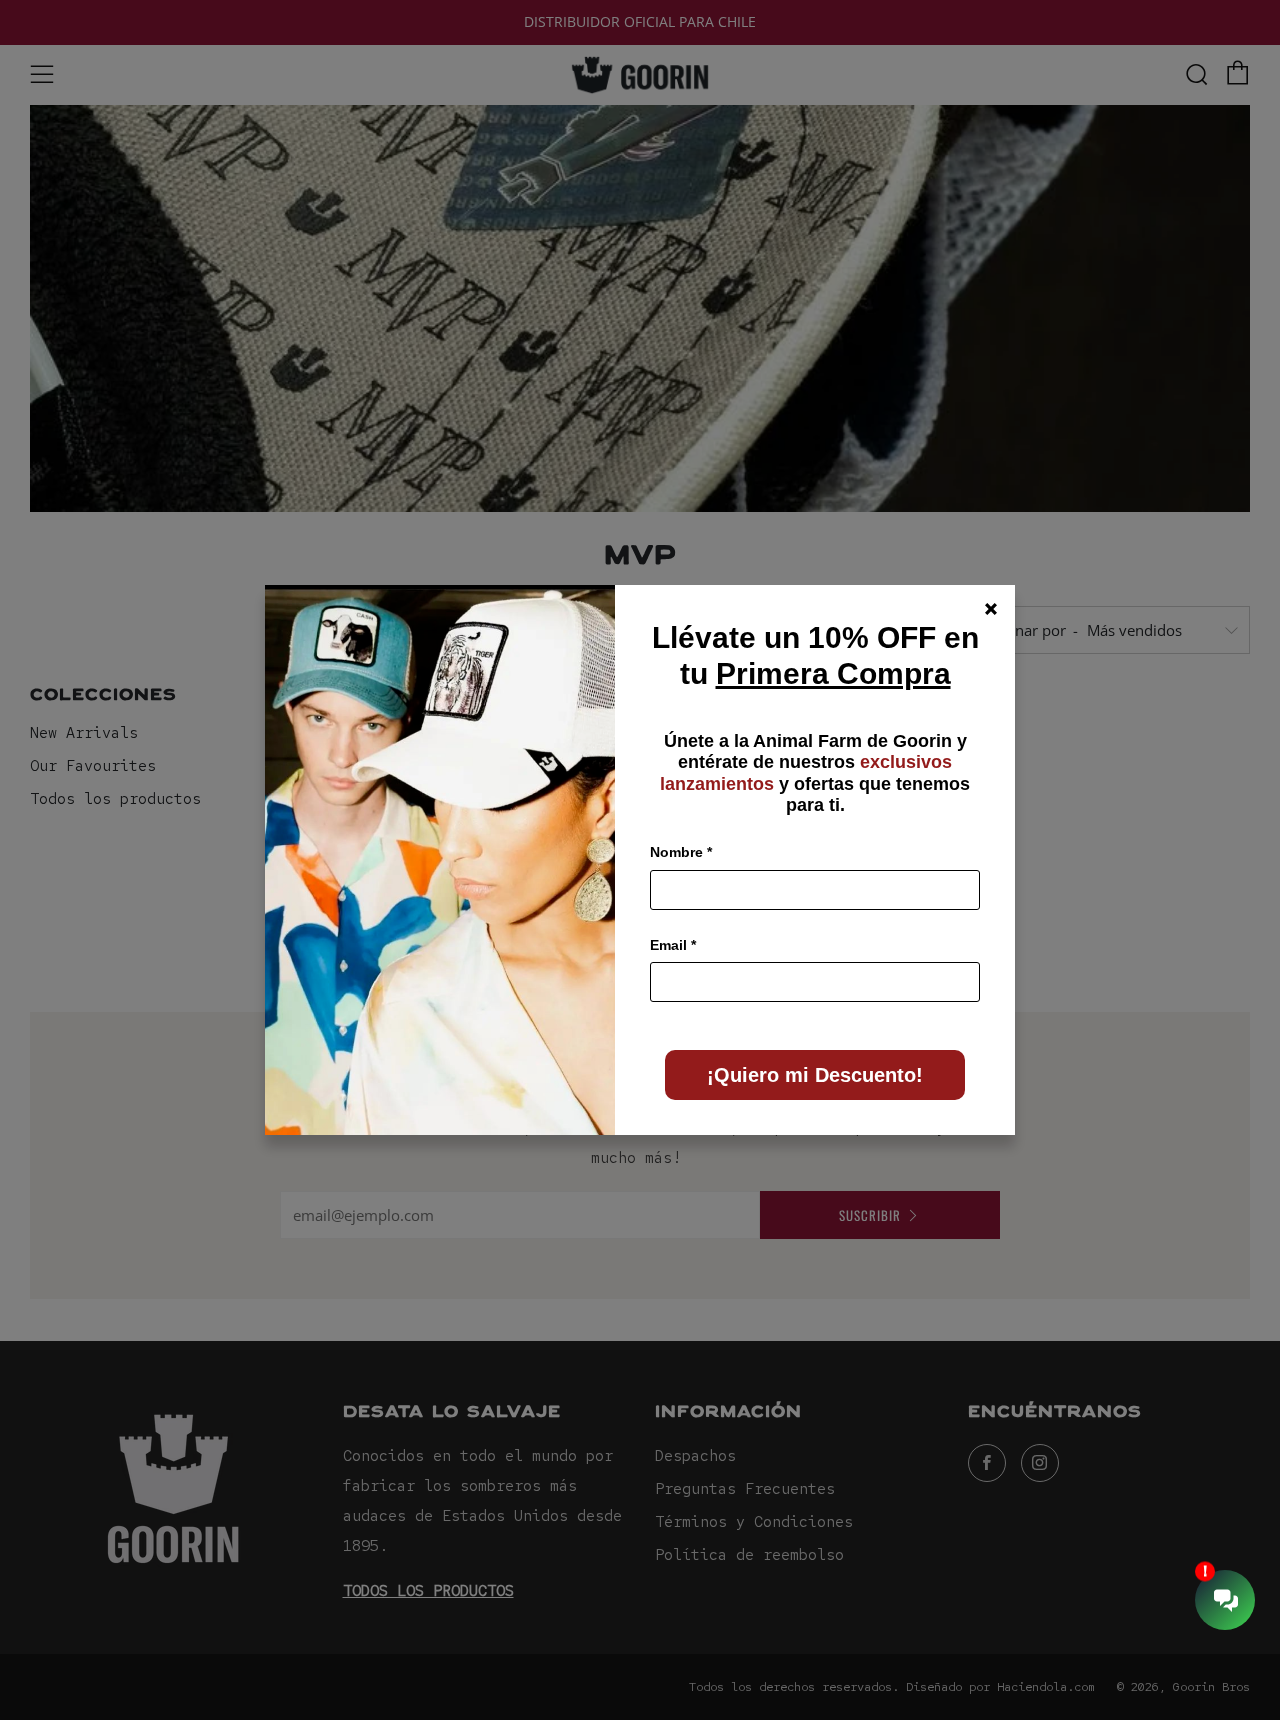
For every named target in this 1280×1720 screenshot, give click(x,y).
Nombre (681, 852)
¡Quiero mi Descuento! (815, 1075)
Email (673, 945)
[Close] (991, 609)
